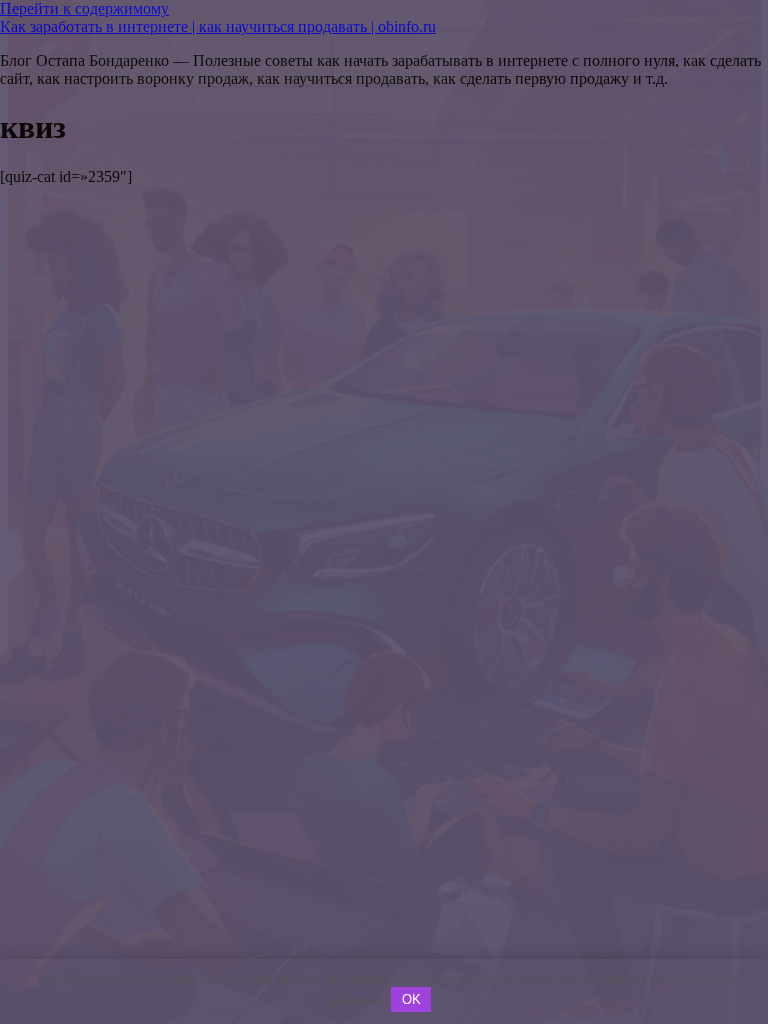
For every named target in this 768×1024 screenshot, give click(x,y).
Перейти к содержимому (84, 8)
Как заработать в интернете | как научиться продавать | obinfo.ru (218, 26)
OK (411, 999)
